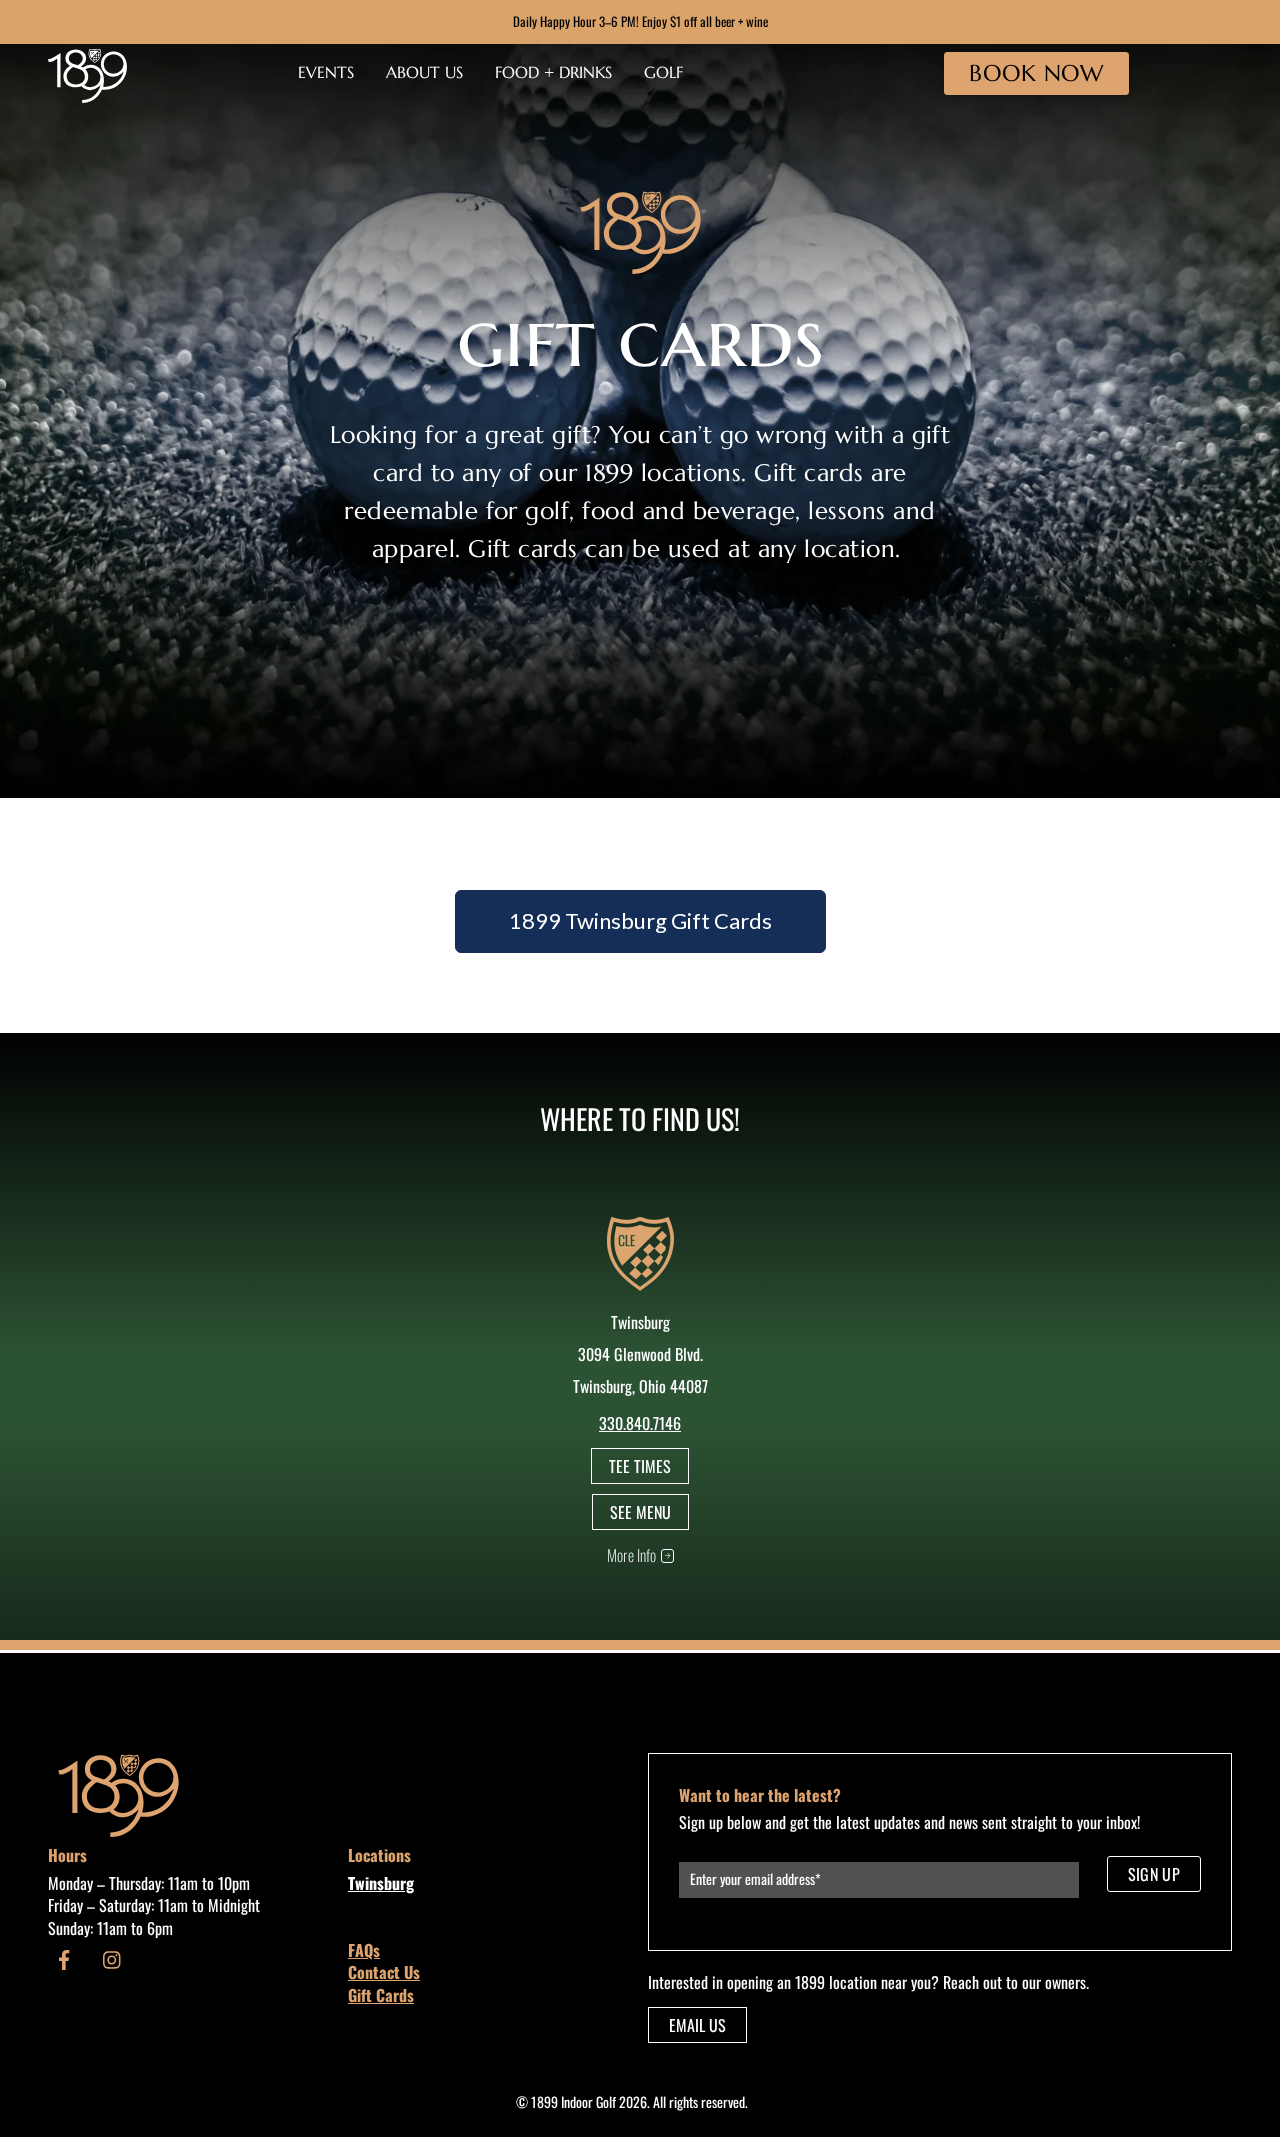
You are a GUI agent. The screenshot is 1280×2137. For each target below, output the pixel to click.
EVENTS (326, 72)
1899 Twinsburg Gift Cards (640, 920)
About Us (424, 72)
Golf (663, 72)
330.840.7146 (640, 1423)
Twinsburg (381, 1883)
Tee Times (640, 1466)
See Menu (640, 1512)
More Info (631, 1555)
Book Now (1036, 73)
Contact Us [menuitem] (384, 1972)
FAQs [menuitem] (364, 1950)
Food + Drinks (553, 72)
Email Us (697, 2025)
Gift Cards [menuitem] (381, 1995)
